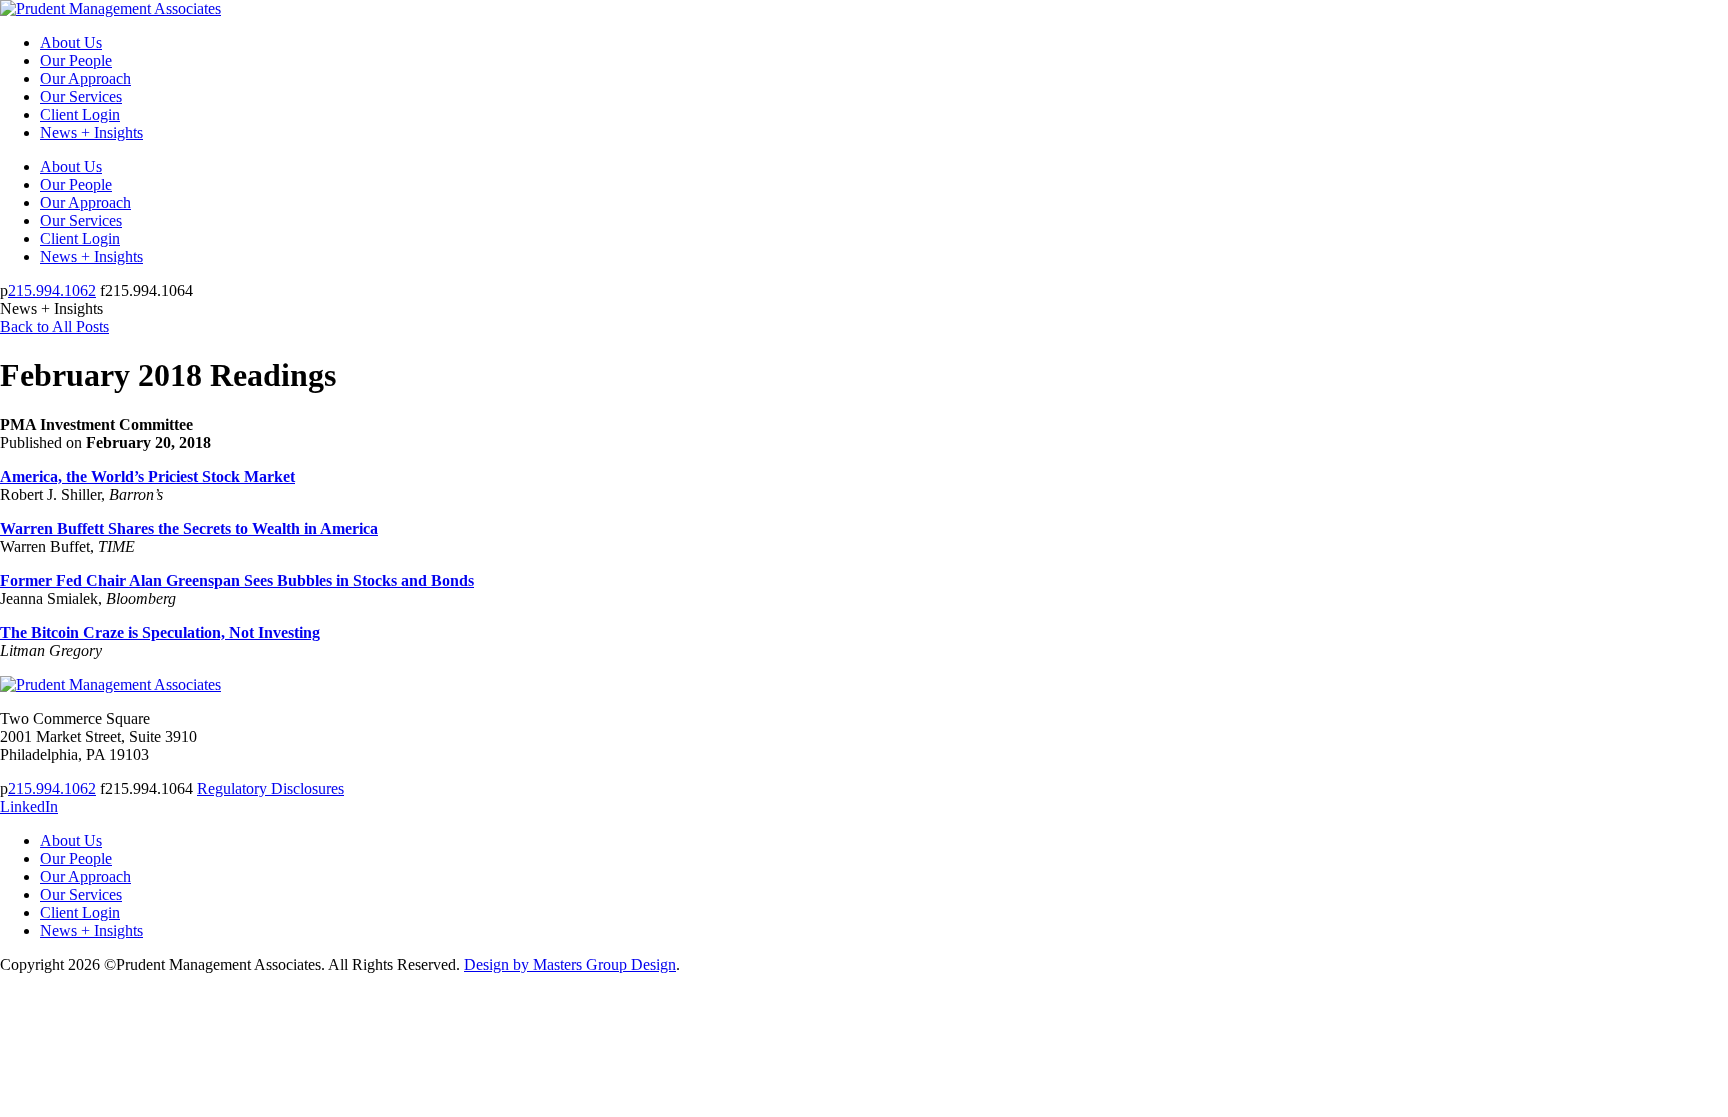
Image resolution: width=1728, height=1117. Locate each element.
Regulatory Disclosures (270, 788)
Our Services (81, 96)
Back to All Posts (54, 326)
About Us (71, 42)
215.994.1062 (52, 290)
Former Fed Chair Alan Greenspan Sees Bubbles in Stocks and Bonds (237, 580)
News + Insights (91, 132)
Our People (76, 60)
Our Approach (85, 78)
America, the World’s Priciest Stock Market (147, 476)
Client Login (80, 114)
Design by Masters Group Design (570, 964)
